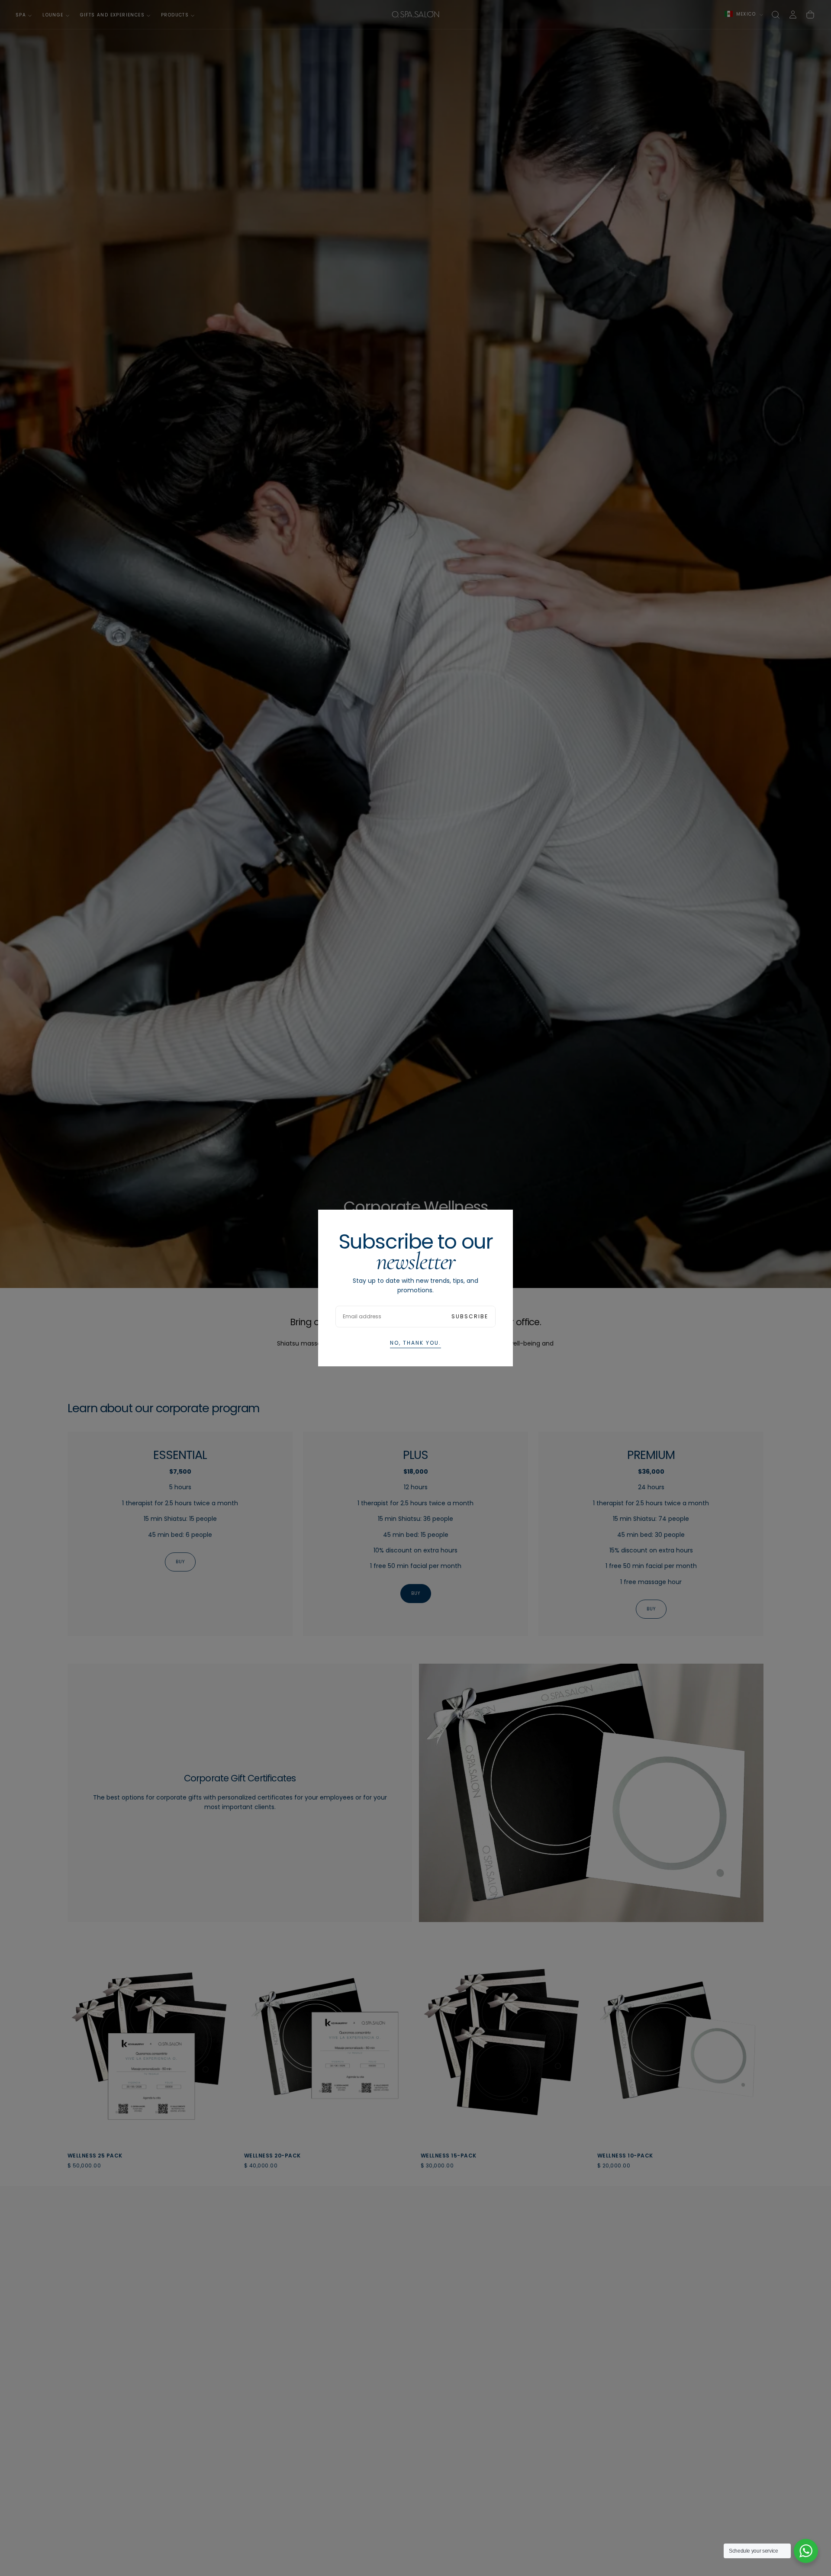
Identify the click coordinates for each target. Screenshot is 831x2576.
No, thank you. (415, 1343)
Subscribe (470, 1316)
